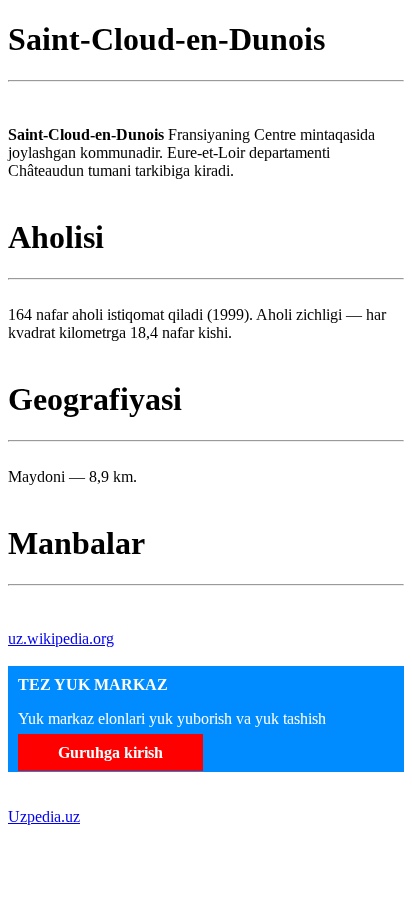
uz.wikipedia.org (61, 638)
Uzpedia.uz (44, 816)
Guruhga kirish (110, 752)
